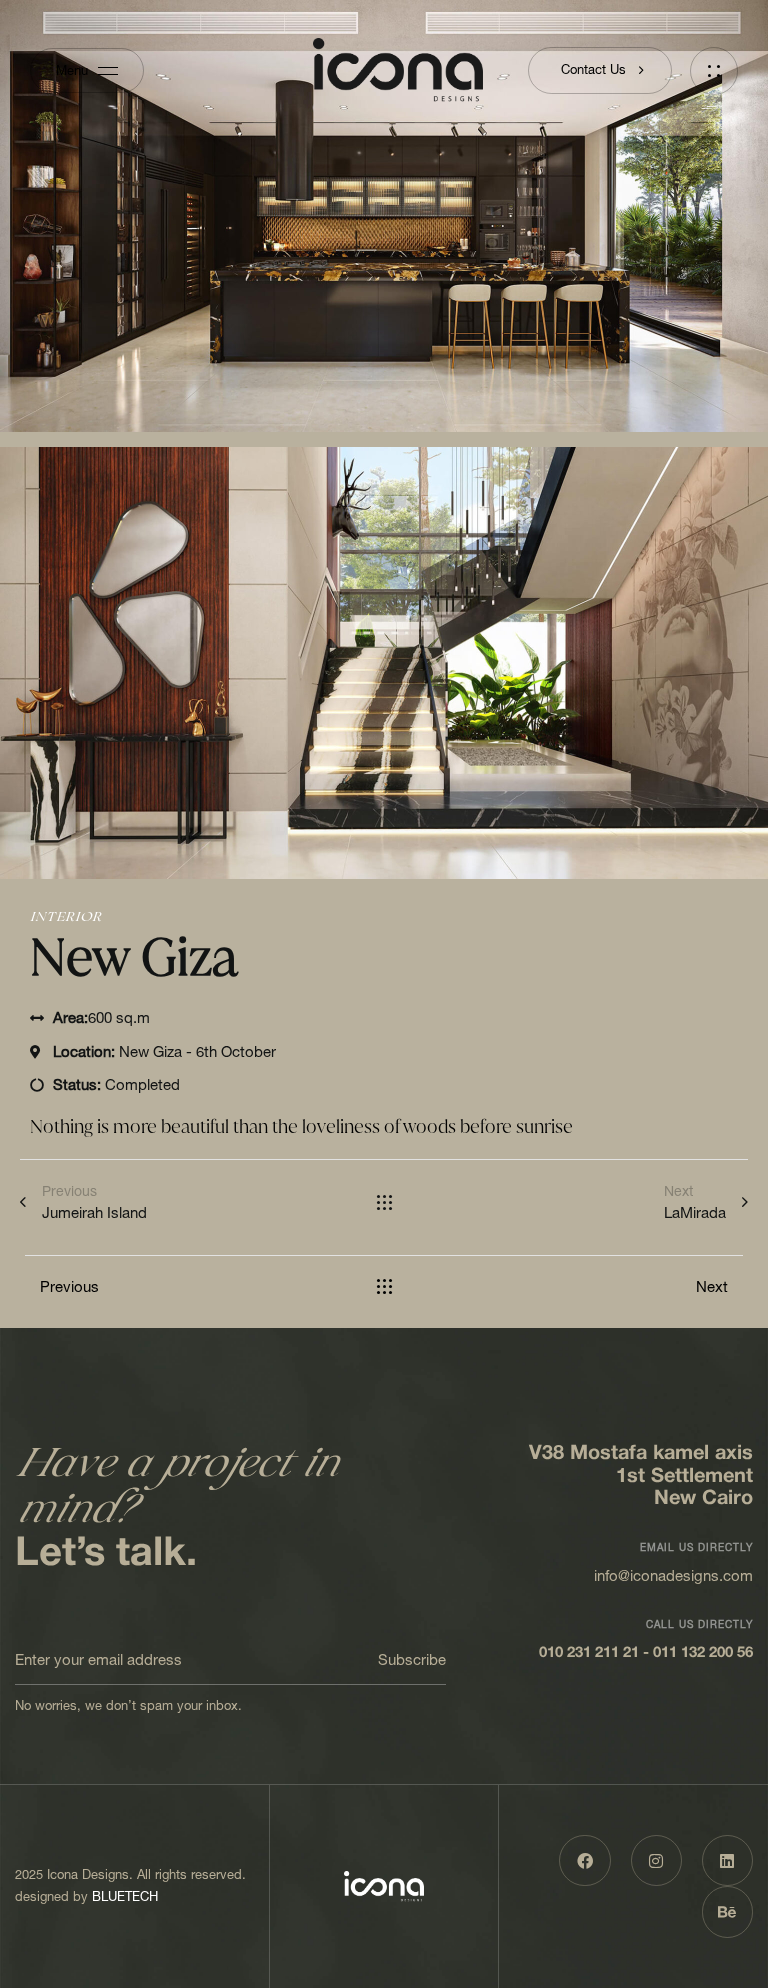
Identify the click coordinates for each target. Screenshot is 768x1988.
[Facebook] (584, 1860)
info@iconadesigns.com (673, 1575)
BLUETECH (125, 1896)
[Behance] (727, 1911)
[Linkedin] (727, 1860)
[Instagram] (656, 1860)
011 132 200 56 (703, 1653)
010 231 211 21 (589, 1653)
